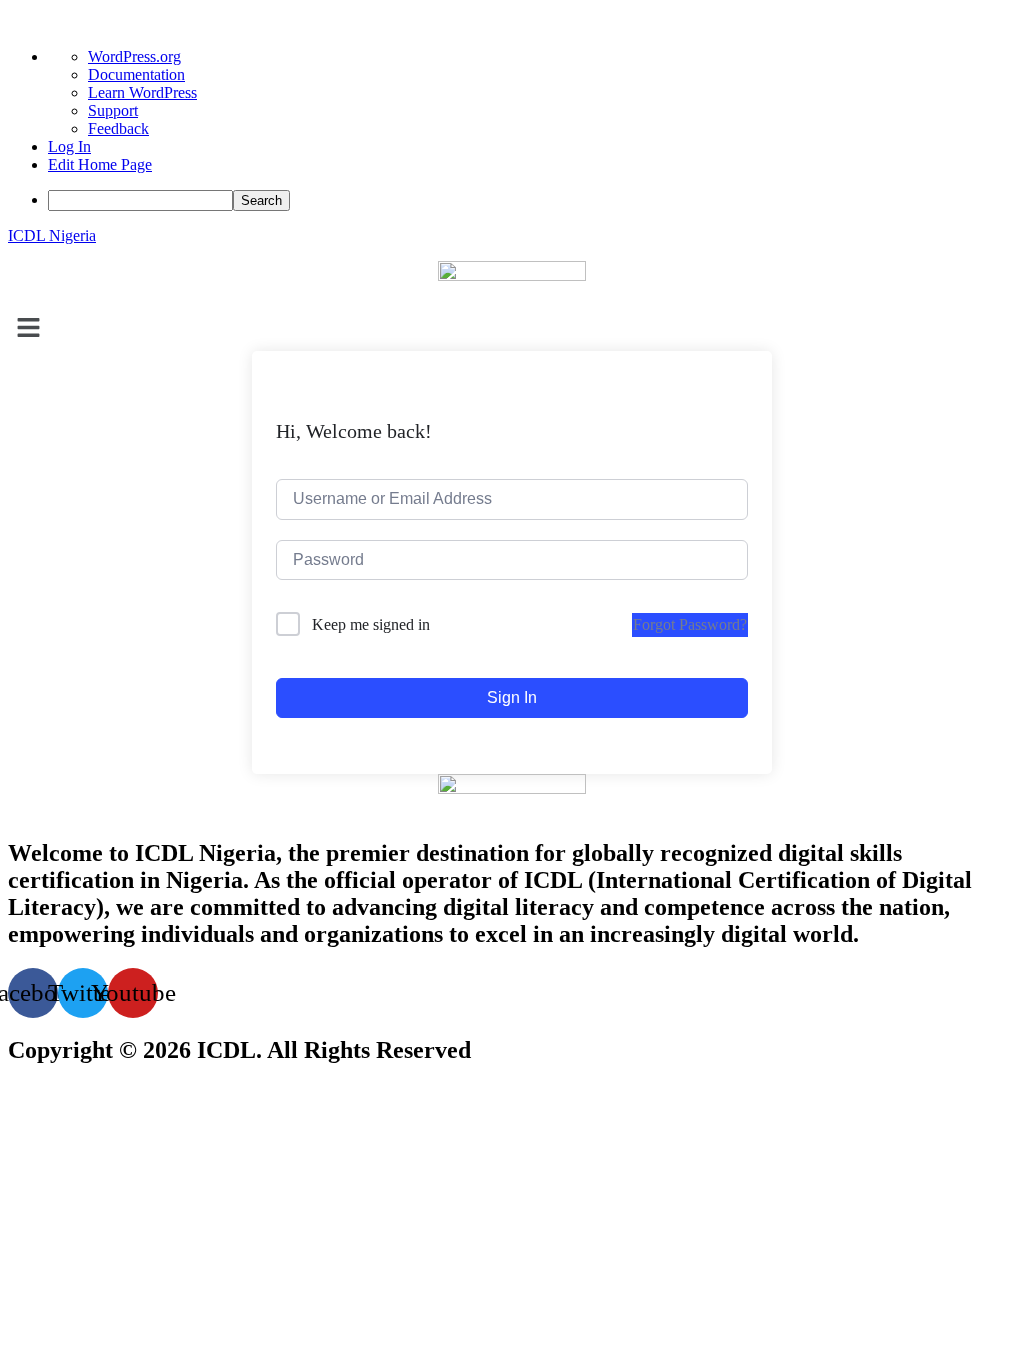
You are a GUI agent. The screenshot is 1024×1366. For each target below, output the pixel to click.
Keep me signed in (371, 624)
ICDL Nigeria (52, 235)
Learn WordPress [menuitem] (142, 92)
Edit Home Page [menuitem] (100, 164)
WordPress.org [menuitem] (134, 56)
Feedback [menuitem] (118, 128)
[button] (512, 329)
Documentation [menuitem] (136, 74)
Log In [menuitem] (69, 146)
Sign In (512, 697)
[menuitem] (532, 200)
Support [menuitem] (113, 110)
